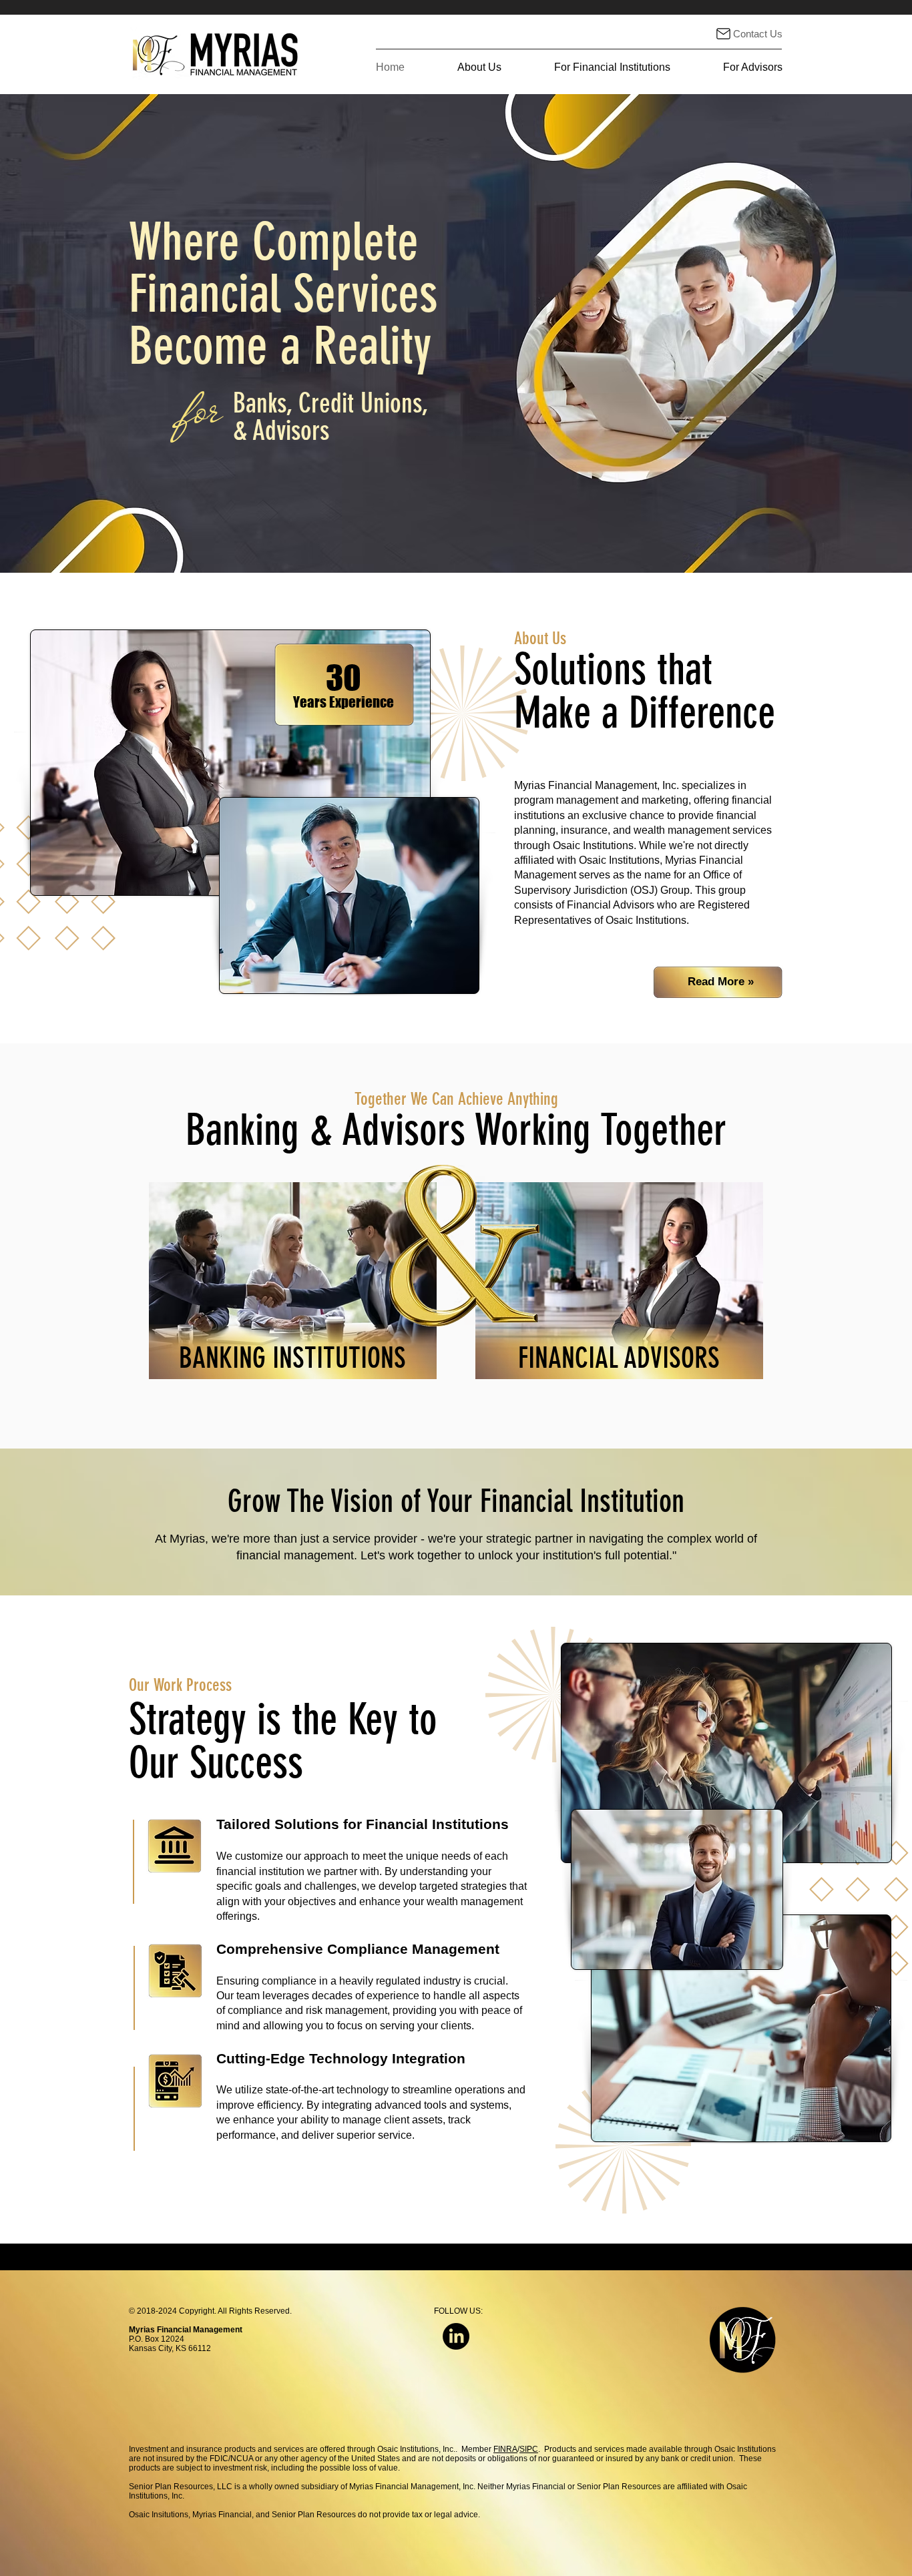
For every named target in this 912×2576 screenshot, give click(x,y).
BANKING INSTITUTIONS (292, 1358)
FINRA (505, 2449)
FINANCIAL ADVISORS (619, 1358)
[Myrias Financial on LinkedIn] (456, 2336)
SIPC (529, 2449)
